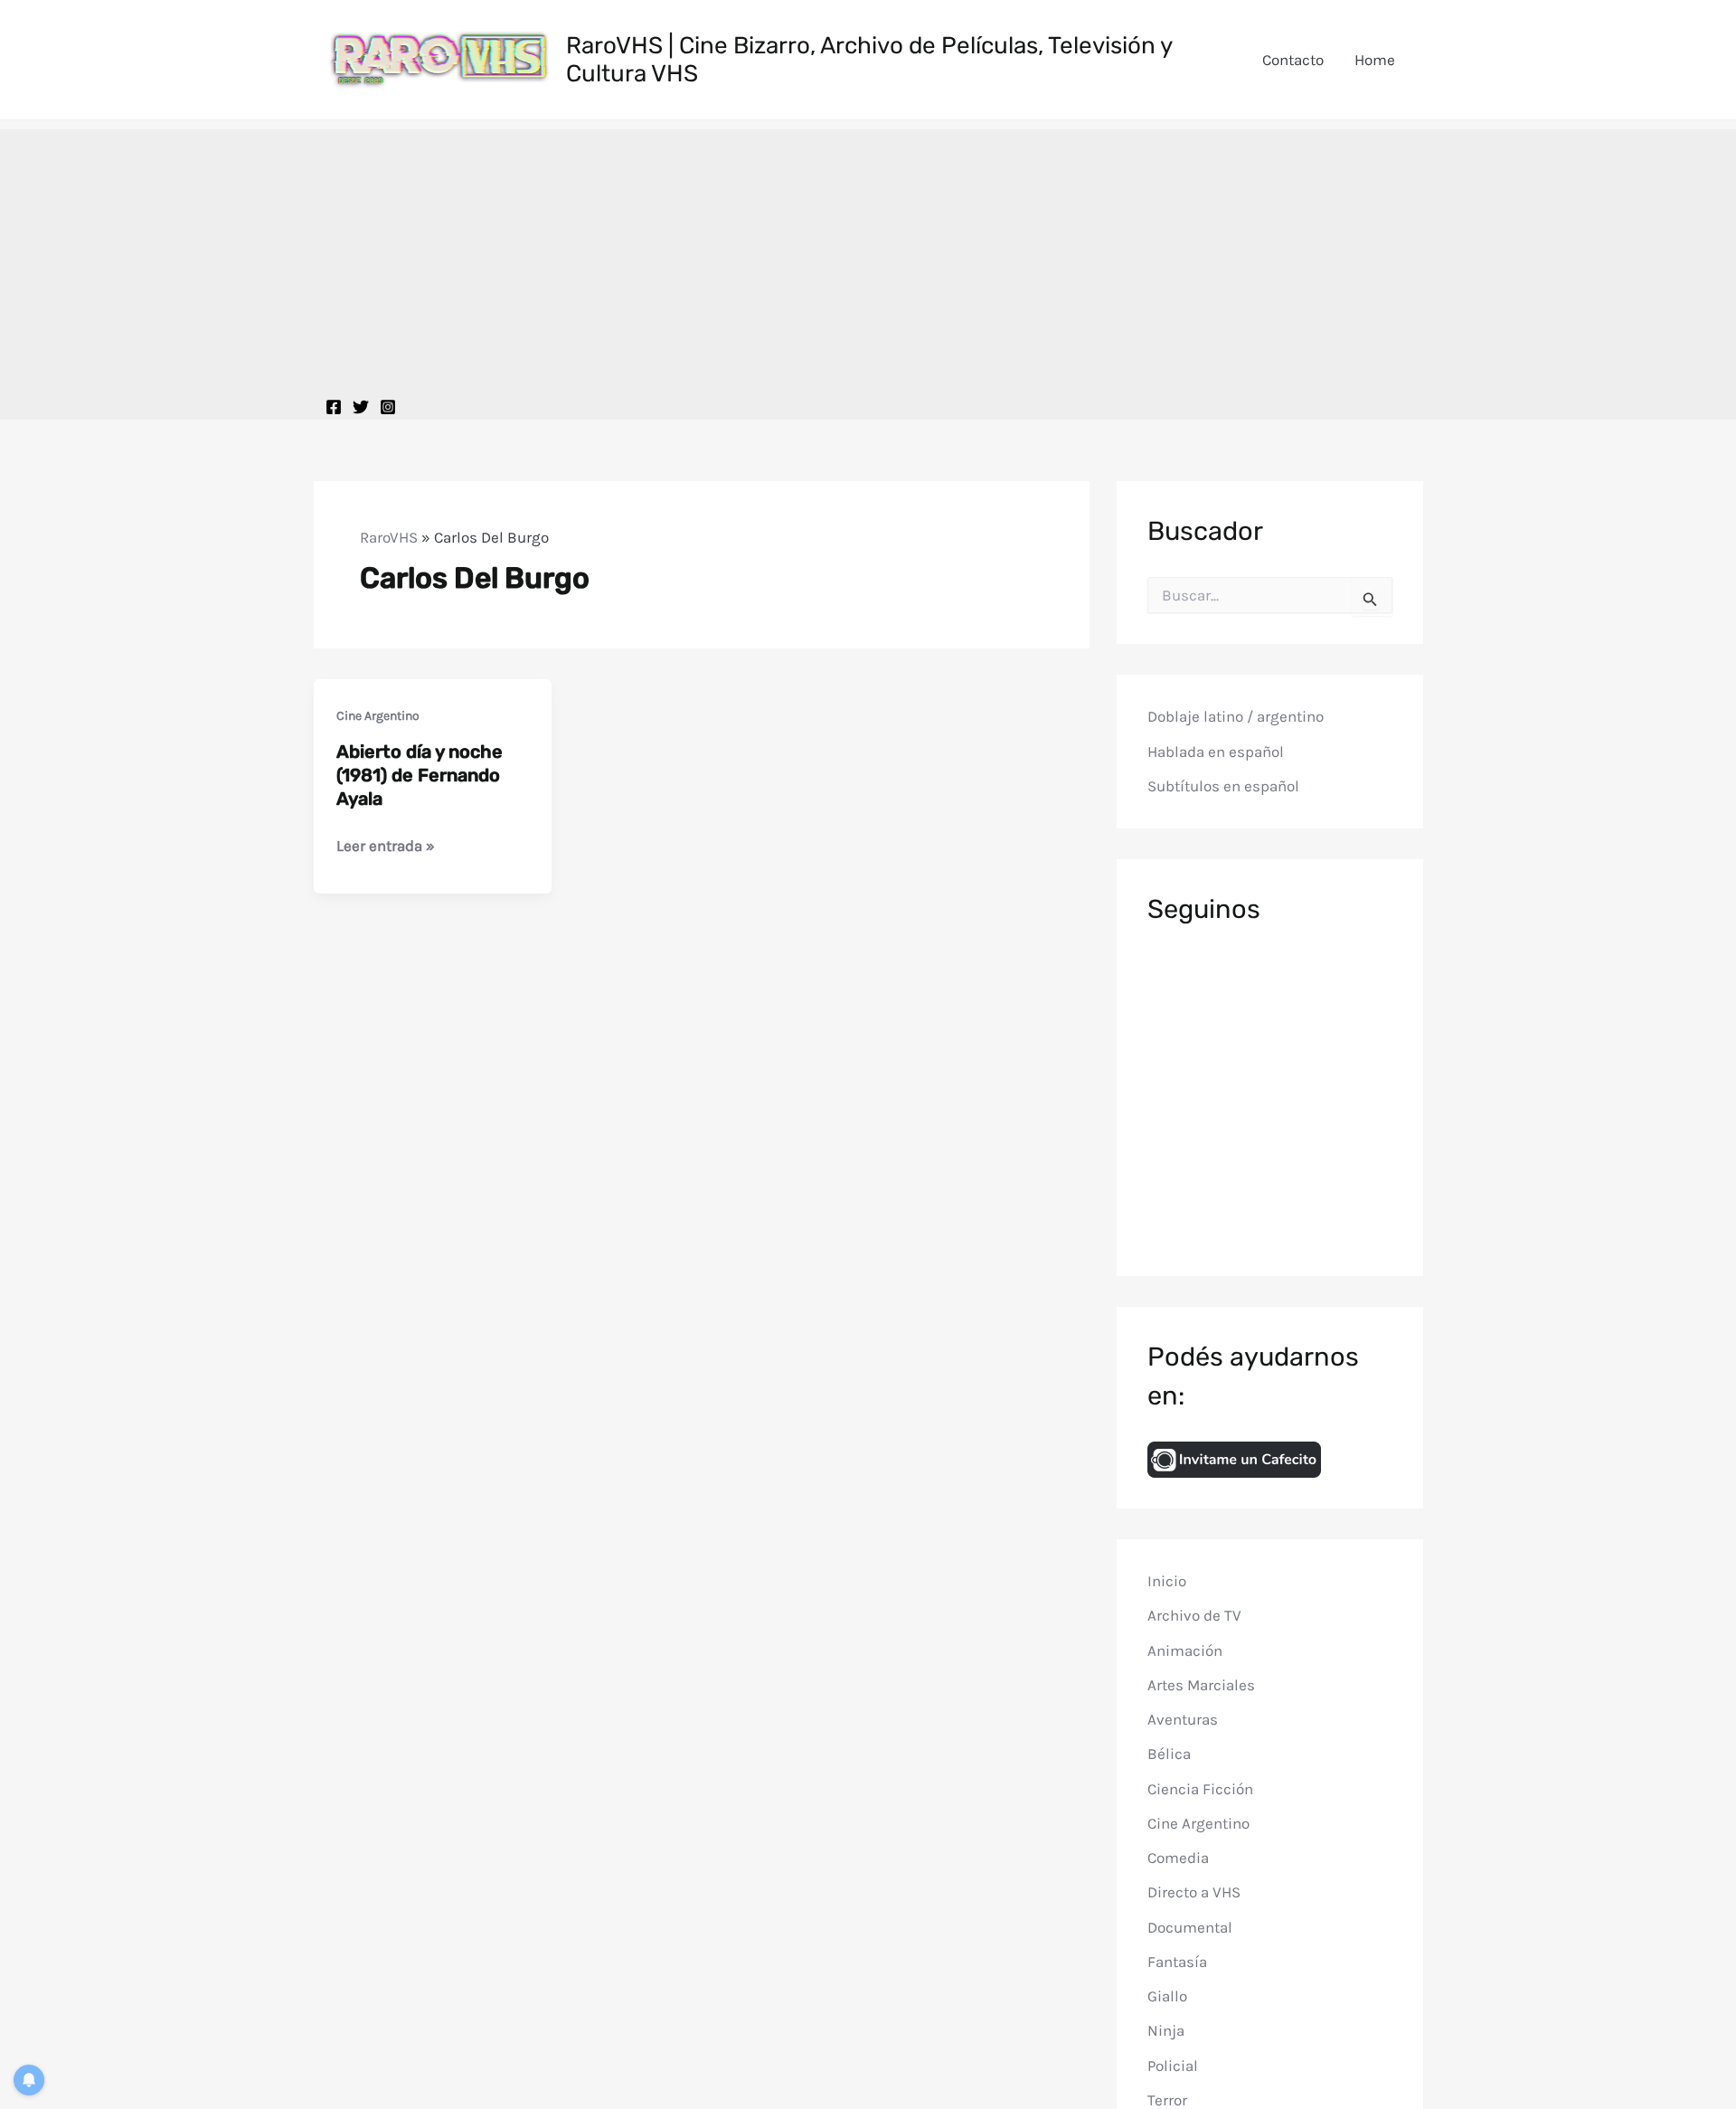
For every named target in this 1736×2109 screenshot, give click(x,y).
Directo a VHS (1194, 1892)
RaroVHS (389, 537)
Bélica (1169, 1754)
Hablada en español (1216, 752)
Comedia (1178, 1858)
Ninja (1166, 2030)
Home (1375, 60)
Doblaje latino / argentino (1236, 716)
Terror (1167, 2100)
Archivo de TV (1194, 1615)
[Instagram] (388, 407)
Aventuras (1183, 1719)
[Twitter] (361, 407)
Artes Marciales (1201, 1685)
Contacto (1293, 60)
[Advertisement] (868, 256)
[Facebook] (334, 407)
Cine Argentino (378, 716)
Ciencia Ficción (1200, 1789)
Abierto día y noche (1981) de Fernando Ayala (420, 775)
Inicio (1167, 1581)
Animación (1185, 1650)
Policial (1173, 2066)
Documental (1190, 1927)
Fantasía (1177, 1962)
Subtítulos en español (1223, 786)
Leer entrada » (386, 847)
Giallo (1167, 1996)
